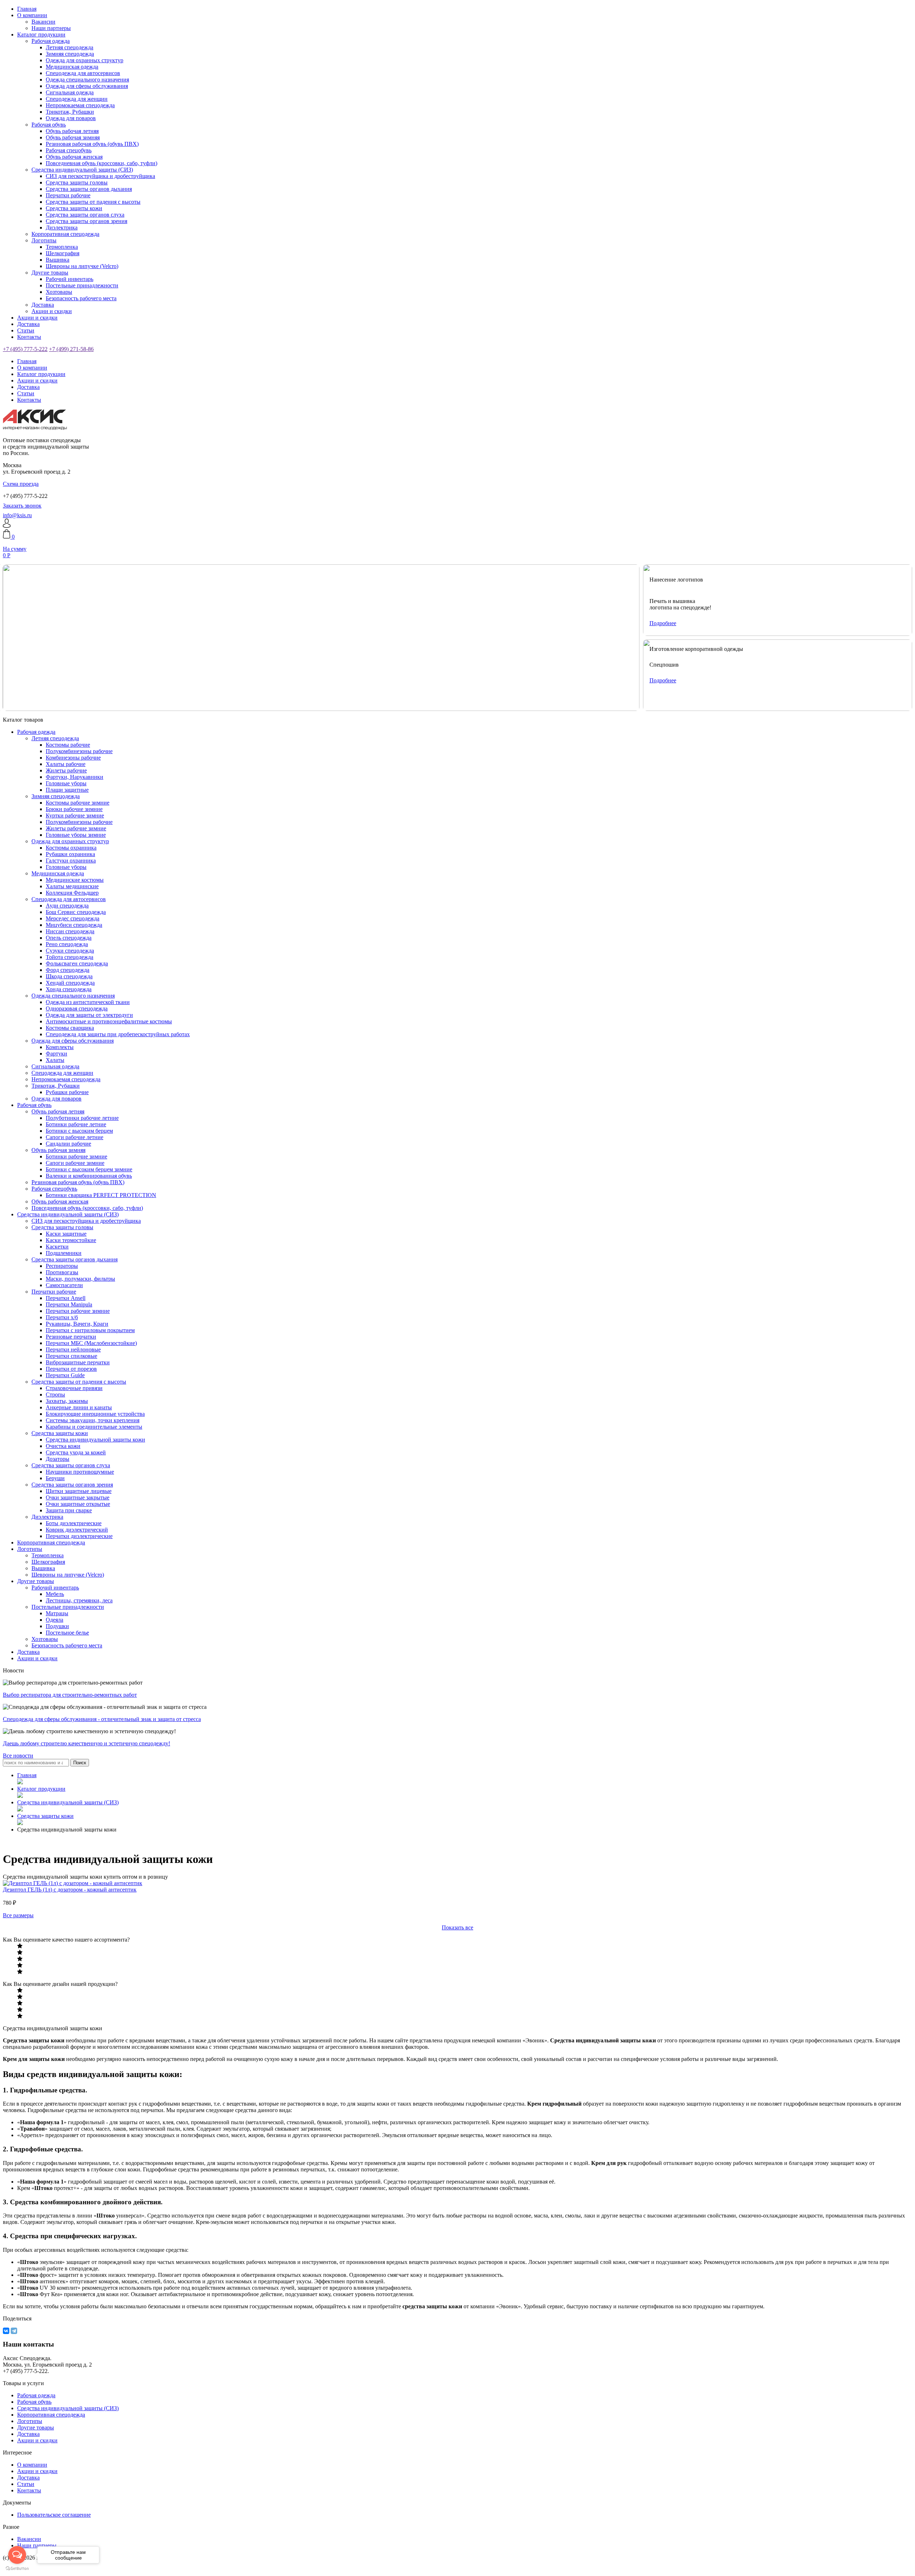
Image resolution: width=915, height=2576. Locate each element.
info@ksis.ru (17, 515)
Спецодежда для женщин (77, 99)
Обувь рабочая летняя (72, 131)
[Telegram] (14, 2331)
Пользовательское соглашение (54, 2515)
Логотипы (44, 240)
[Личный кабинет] (7, 526)
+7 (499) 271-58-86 (71, 349)
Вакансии (43, 22)
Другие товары (50, 273)
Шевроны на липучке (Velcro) (82, 266)
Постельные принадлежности (82, 285)
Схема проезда (21, 484)
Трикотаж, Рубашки (70, 112)
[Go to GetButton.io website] (17, 2569)
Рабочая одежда (51, 41)
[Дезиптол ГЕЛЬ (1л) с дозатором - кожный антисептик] (73, 1883)
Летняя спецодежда (70, 47)
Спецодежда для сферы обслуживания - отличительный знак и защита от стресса (102, 1719)
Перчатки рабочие (68, 195)
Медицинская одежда (72, 67)
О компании (32, 15)
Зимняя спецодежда (70, 54)
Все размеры (18, 1915)
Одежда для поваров (71, 118)
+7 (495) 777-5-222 (25, 349)
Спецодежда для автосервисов (83, 73)
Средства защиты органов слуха (85, 215)
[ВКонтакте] (6, 2331)
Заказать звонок (22, 506)
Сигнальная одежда (70, 92)
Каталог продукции (41, 34)
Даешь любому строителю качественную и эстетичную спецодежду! (86, 1743)
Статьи (26, 330)
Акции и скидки (52, 311)
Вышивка (58, 260)
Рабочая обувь (49, 125)
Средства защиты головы (77, 182)
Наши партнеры (51, 28)
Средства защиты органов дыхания (89, 189)
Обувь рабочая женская (74, 157)
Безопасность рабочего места (81, 298)
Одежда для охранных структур (85, 60)
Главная (27, 9)
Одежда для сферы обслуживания (87, 86)
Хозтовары (59, 292)
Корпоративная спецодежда (65, 234)
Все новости (18, 1756)
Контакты (29, 337)
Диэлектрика (62, 228)
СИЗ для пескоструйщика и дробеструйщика (100, 176)
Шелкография (63, 253)
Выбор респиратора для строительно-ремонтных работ (70, 1695)
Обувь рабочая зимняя (73, 137)
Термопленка (62, 247)
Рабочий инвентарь (70, 279)
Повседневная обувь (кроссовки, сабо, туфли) (102, 163)
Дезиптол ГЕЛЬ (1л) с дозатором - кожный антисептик (70, 1890)
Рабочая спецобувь (69, 150)
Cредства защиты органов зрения (86, 221)
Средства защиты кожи (74, 208)
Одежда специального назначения (87, 80)
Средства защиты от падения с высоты (93, 202)
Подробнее (663, 623)
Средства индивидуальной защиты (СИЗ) (82, 170)
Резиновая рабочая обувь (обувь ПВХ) (92, 144)
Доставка (43, 305)
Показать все (457, 1927)
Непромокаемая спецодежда (80, 105)
